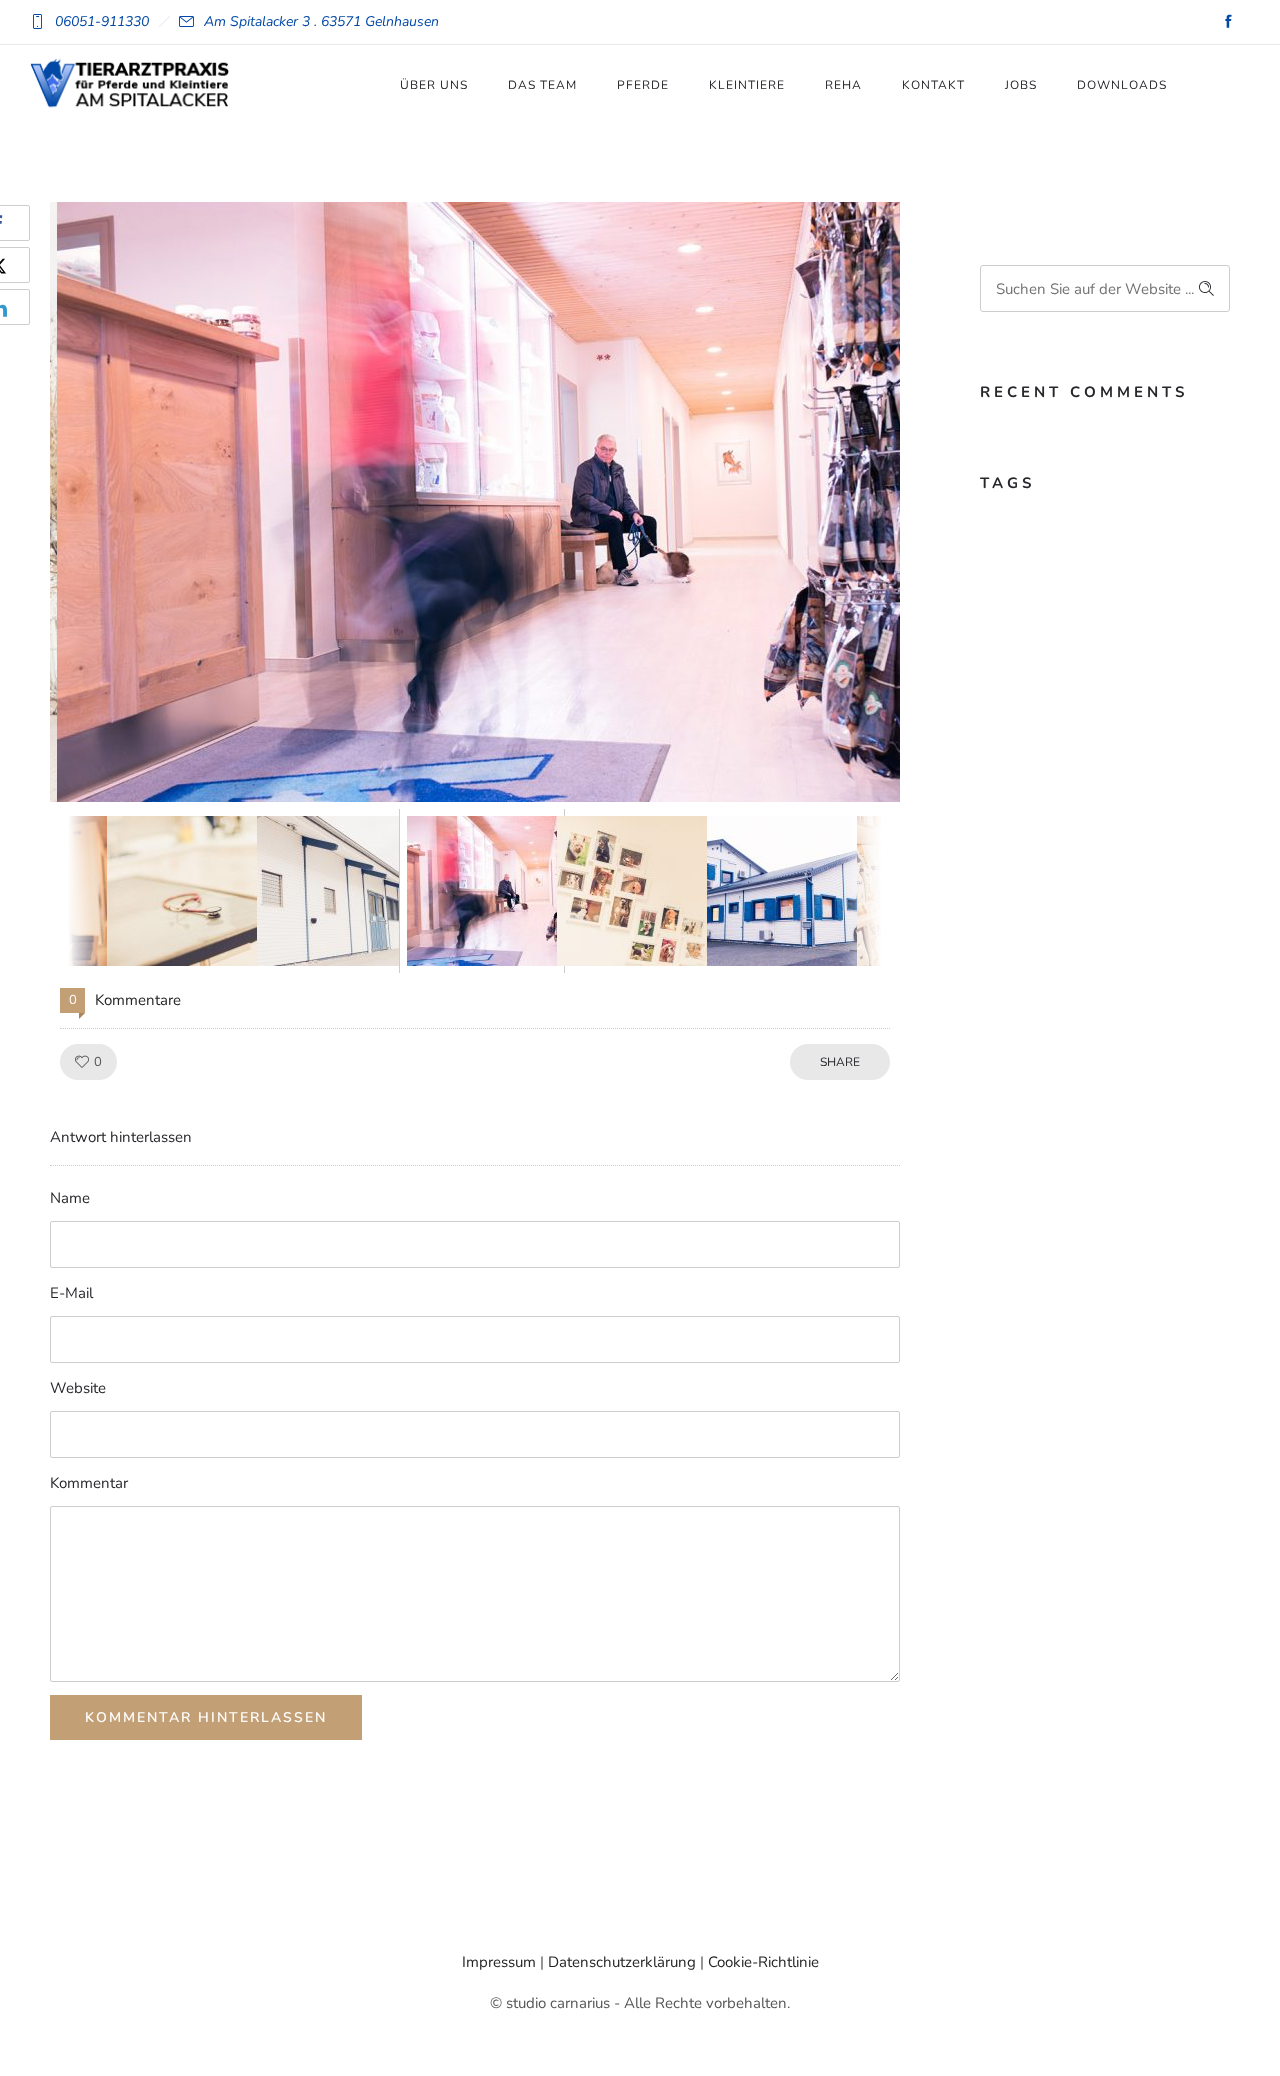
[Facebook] (1228, 22)
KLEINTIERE (747, 85)
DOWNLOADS (1122, 85)
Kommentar (89, 1483)
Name (70, 1198)
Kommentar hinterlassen (206, 1717)
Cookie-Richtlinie (763, 1962)
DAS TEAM (542, 85)
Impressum (499, 1962)
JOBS (1021, 85)
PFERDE (643, 85)
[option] (475, 502)
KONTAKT (933, 85)
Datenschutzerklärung (622, 1962)
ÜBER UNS (434, 85)
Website (78, 1388)
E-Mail (71, 1293)
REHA (843, 85)
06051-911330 (102, 21)
